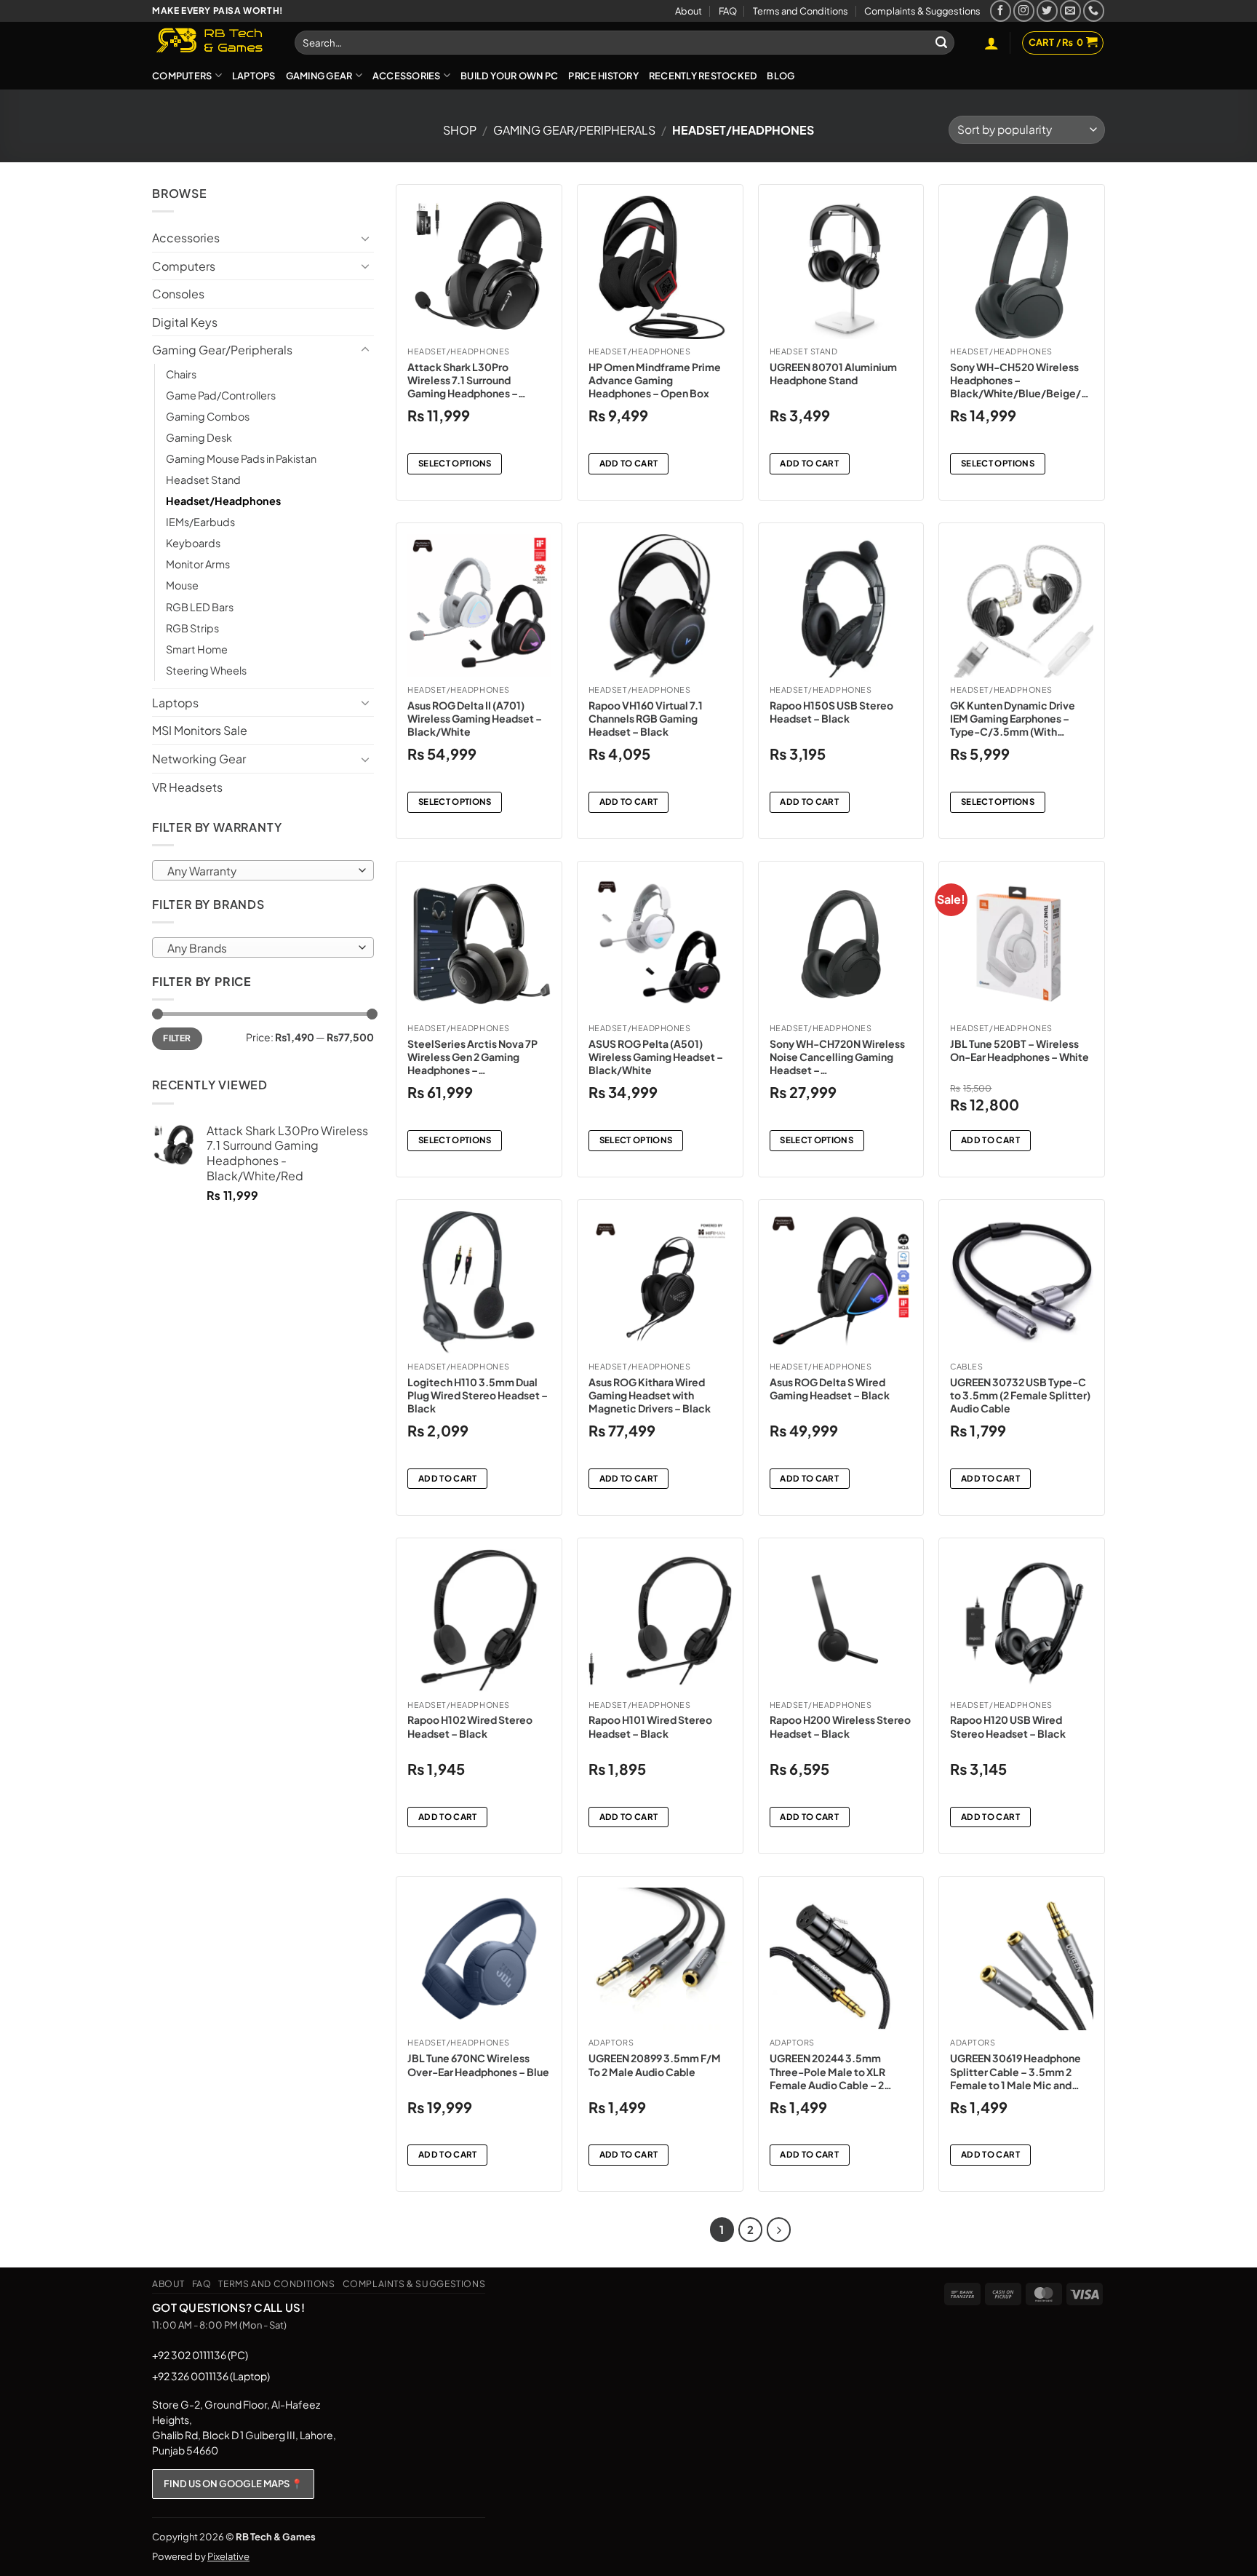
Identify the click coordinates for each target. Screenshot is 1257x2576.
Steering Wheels (206, 670)
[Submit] (941, 43)
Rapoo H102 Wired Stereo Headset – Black (470, 1726)
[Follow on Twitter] (1047, 11)
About (689, 11)
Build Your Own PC (509, 76)
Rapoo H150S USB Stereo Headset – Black (831, 712)
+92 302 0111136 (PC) (200, 2355)
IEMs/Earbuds (200, 522)
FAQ (728, 11)
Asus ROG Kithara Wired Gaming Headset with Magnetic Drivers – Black (650, 1395)
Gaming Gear (319, 76)
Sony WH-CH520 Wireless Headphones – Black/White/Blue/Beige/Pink (1020, 380)
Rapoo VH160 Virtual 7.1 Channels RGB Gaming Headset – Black (646, 718)
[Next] (779, 2230)
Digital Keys (185, 322)
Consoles (178, 294)
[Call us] (1094, 11)
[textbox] (260, 871)
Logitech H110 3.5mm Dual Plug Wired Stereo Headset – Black (478, 1395)
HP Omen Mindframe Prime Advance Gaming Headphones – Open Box (655, 380)
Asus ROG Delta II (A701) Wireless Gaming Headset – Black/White (475, 718)
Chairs (181, 374)
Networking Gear (199, 759)
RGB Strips (192, 628)
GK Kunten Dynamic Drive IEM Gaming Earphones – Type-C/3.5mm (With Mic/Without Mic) (1013, 719)
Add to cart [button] (629, 463)
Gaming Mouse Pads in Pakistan (241, 458)
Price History (603, 76)
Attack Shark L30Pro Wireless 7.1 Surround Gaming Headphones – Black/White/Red (463, 380)
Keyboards (193, 543)
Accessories (407, 76)
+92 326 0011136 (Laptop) (211, 2376)
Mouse (182, 585)
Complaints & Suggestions (922, 11)
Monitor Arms (198, 564)
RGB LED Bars (200, 607)
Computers (182, 76)
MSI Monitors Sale (200, 730)
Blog (781, 76)
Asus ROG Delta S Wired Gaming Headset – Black (830, 1388)
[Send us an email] (1070, 11)
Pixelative (228, 2556)
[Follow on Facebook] (1001, 11)
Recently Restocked (703, 76)
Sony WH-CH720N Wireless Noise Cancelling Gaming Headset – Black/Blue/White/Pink (837, 1057)
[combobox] (263, 870)
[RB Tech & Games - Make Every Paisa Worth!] (212, 41)
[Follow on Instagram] (1024, 11)
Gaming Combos (208, 416)
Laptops (254, 76)
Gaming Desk (199, 437)
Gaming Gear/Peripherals (574, 130)
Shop (460, 130)
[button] (991, 43)
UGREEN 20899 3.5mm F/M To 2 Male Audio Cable (655, 2064)
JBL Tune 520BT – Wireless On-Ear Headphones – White (1019, 1050)
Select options (455, 463)
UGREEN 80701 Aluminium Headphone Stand (833, 373)
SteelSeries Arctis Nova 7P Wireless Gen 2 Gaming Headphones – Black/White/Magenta (472, 1057)
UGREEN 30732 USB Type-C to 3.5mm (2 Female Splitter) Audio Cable (1020, 1395)
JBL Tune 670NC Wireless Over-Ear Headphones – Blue (478, 2064)
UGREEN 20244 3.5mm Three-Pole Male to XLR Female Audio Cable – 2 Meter (827, 2071)
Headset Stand (203, 480)
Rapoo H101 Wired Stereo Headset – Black (650, 1726)
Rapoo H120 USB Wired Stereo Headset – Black (1008, 1726)
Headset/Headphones (223, 501)
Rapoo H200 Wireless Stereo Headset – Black (840, 1726)
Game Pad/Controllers (221, 395)
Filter (177, 1038)
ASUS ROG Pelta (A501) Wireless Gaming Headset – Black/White (656, 1057)
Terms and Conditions (801, 11)
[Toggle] (365, 238)
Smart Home (197, 649)
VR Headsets (187, 787)
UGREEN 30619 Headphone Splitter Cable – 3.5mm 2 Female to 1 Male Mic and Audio (1015, 2071)
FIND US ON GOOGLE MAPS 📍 (233, 2484)
